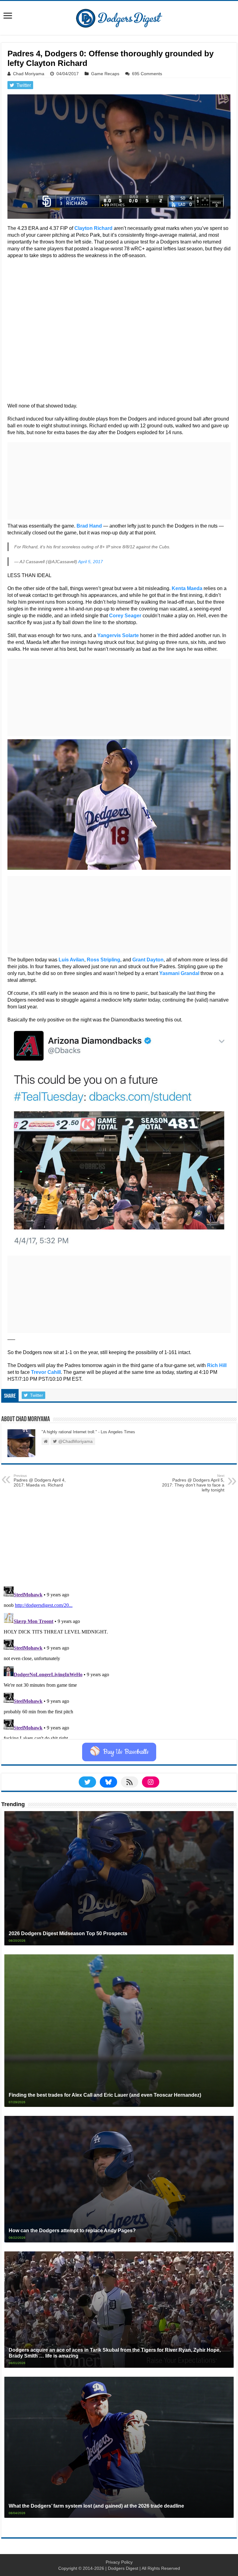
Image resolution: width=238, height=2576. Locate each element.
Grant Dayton (148, 960)
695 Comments (147, 74)
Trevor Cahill (46, 1372)
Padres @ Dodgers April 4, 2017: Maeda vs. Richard (40, 1481)
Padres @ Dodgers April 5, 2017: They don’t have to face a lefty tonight (193, 1483)
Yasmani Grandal (179, 973)
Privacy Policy (119, 2562)
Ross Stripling (104, 960)
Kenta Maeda (187, 588)
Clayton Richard (93, 228)
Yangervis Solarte (118, 635)
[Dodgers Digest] (119, 17)
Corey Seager (125, 616)
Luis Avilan (71, 960)
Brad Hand (89, 526)
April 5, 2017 (90, 562)
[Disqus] (119, 1661)
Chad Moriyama (29, 74)
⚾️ (119, 1752)
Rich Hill (217, 1365)
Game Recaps (105, 74)
